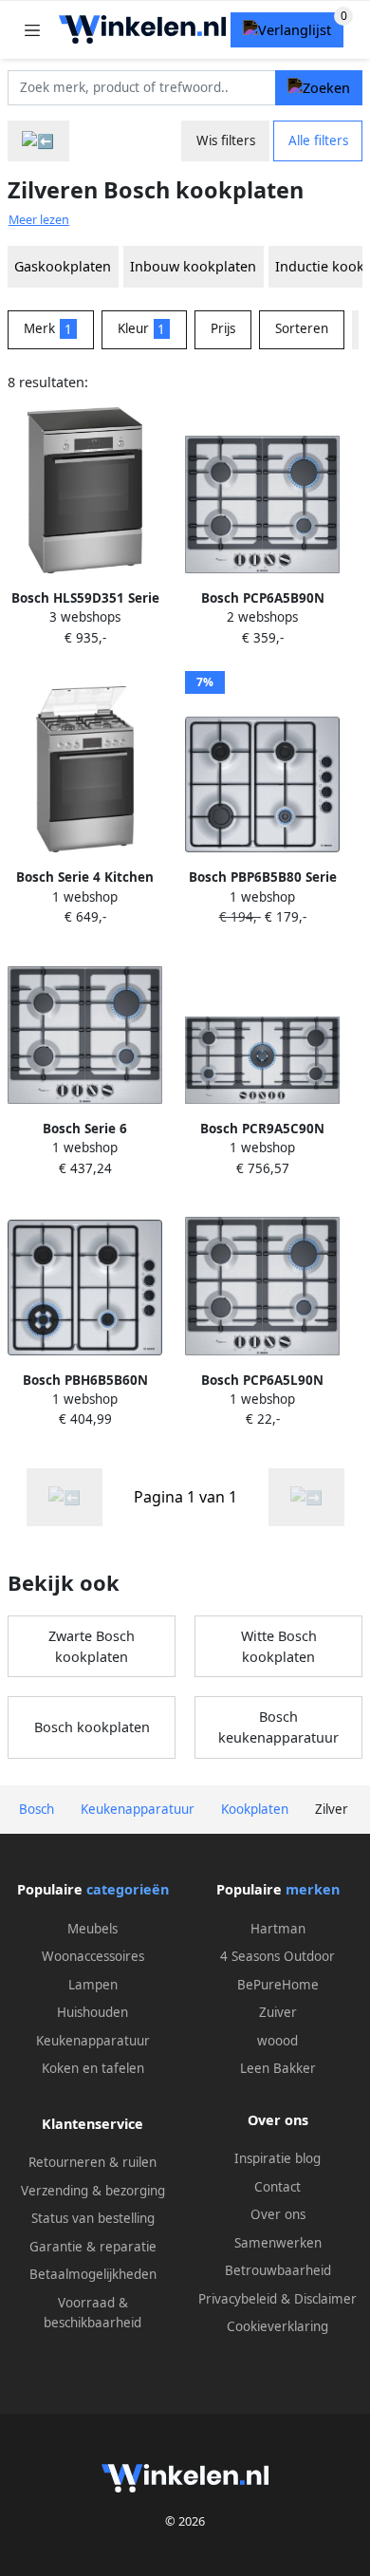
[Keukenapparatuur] (38, 141)
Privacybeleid (238, 2299)
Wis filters (226, 140)
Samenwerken (278, 2243)
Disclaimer (325, 2299)
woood (277, 2041)
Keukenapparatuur (93, 2041)
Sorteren (302, 328)
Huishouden (92, 2012)
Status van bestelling (93, 2218)
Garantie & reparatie (93, 2247)
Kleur (142, 328)
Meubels (92, 1929)
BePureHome (278, 1985)
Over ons (278, 2214)
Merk (48, 328)
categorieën (128, 1889)
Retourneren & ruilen (92, 2162)
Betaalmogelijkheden (93, 2274)
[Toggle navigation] (32, 30)
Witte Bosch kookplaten (279, 1646)
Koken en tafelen (93, 2068)
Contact (277, 2187)
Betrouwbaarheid (278, 2270)
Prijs (223, 328)
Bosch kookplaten (92, 1727)
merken (313, 1889)
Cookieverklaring (277, 2326)
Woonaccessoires (93, 1956)
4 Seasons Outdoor (277, 1956)
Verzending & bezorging (93, 2191)
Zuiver (278, 2012)
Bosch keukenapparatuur (278, 1727)
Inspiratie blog (277, 2158)
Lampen (93, 1985)
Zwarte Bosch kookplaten (92, 1646)
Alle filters (318, 140)
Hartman (278, 1929)
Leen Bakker (278, 2068)
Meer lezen (39, 220)
